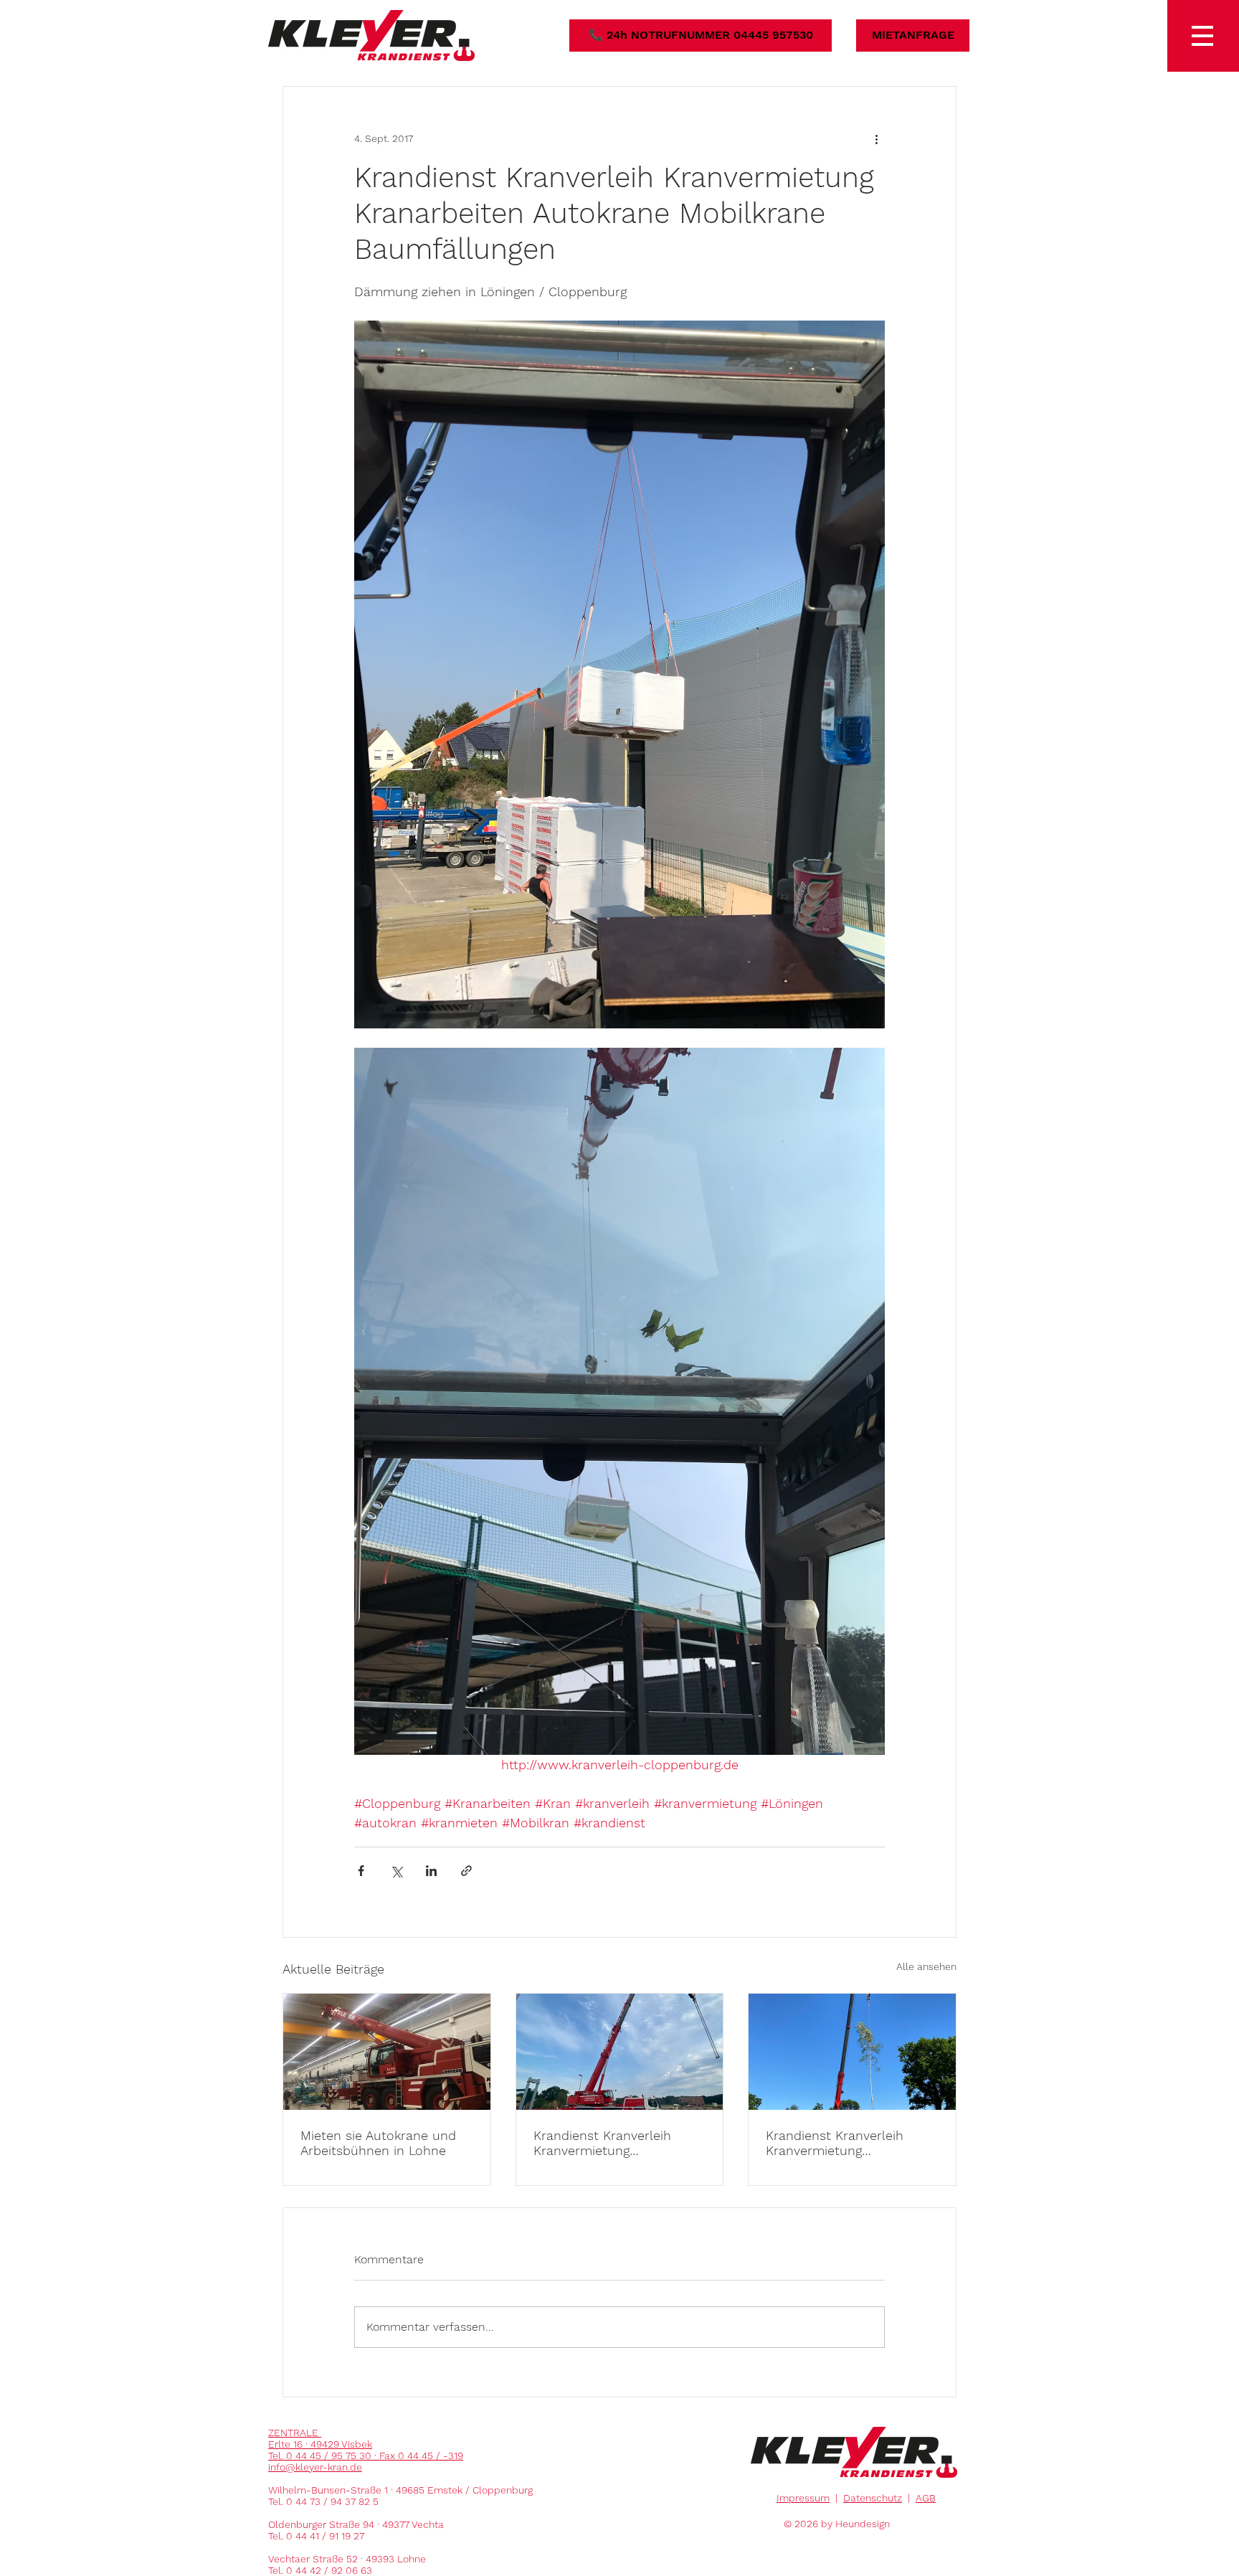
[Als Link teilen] (466, 1871)
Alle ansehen (926, 1966)
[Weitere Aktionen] (876, 138)
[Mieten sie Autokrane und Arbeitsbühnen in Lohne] (387, 2052)
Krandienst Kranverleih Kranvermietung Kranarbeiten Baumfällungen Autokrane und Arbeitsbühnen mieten (847, 2143)
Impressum (803, 2498)
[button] (1203, 36)
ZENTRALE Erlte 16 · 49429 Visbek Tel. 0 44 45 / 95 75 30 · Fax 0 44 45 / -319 (366, 2444)
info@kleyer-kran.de (315, 2467)
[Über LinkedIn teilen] (431, 1871)
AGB (926, 2498)
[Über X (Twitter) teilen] (396, 1871)
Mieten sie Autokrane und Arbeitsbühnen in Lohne (378, 2143)
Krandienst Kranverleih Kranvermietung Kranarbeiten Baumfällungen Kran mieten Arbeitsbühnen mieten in (618, 2143)
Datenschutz (873, 2498)
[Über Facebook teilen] (361, 1871)
